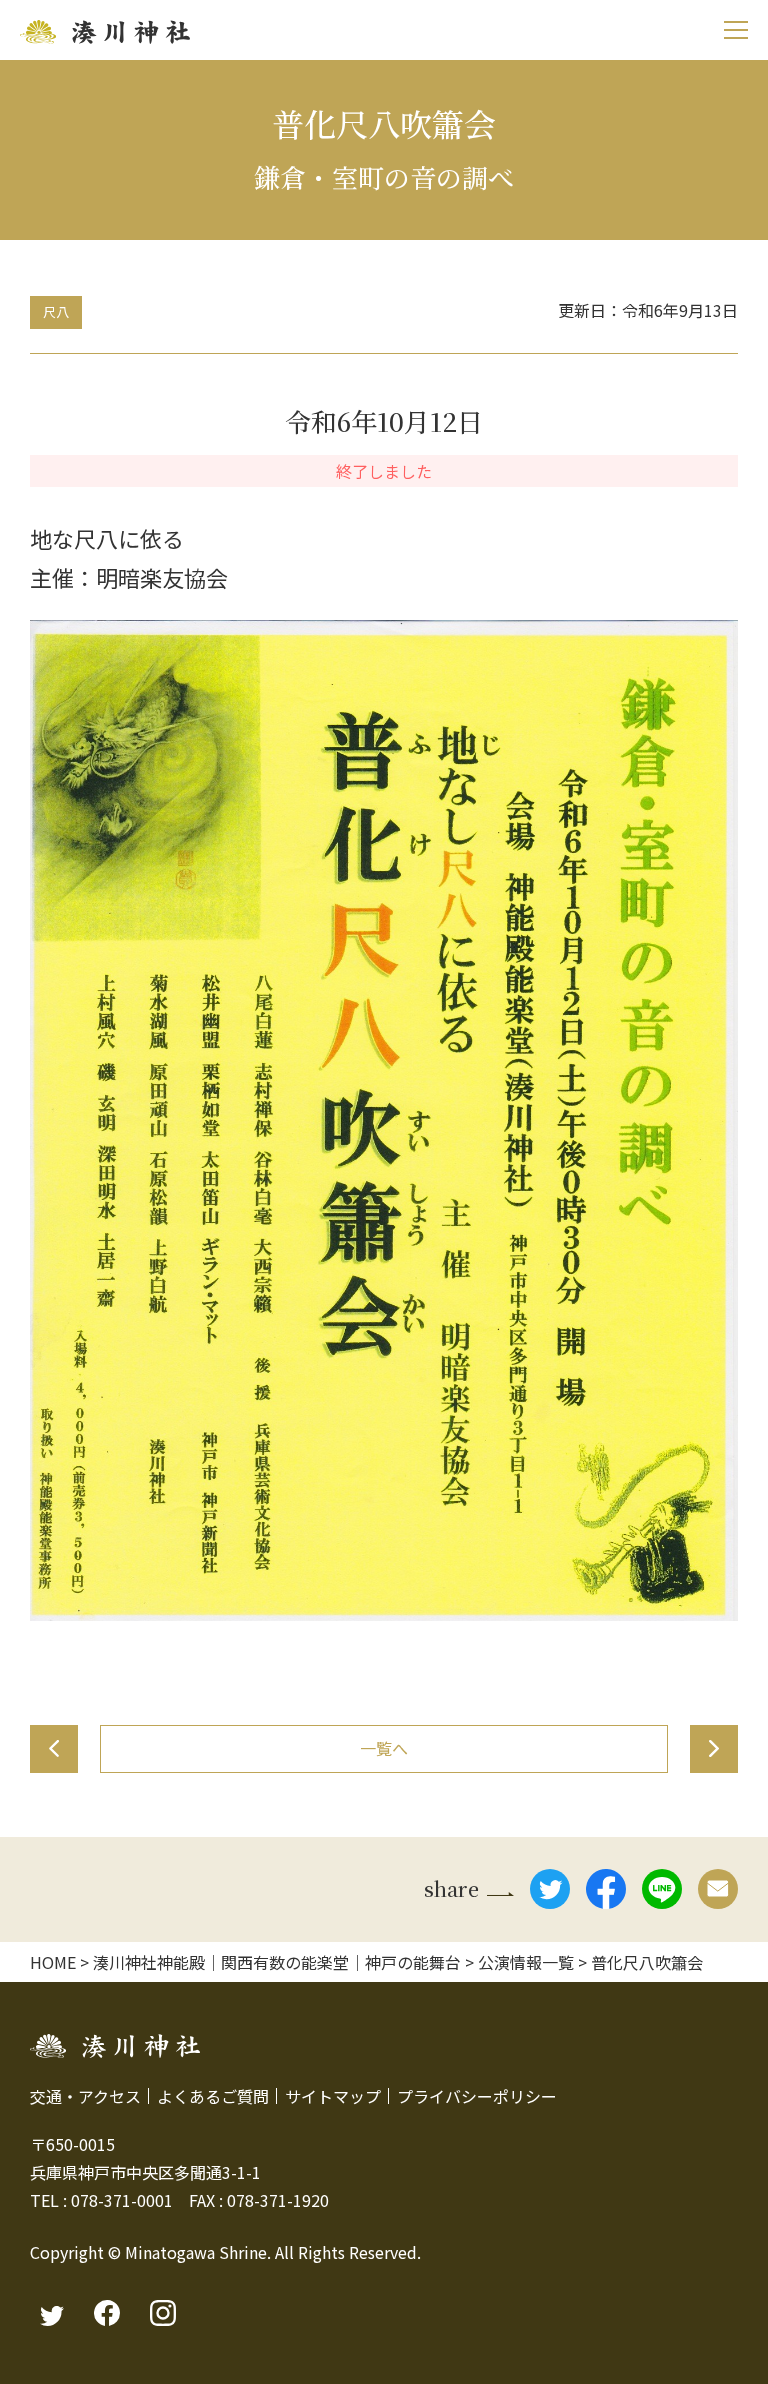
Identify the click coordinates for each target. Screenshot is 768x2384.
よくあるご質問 (213, 2096)
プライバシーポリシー (477, 2096)
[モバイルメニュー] (735, 30)
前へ (54, 1749)
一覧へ (384, 1748)
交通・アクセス (85, 2096)
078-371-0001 (122, 2200)
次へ (714, 1749)
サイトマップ (333, 2096)
